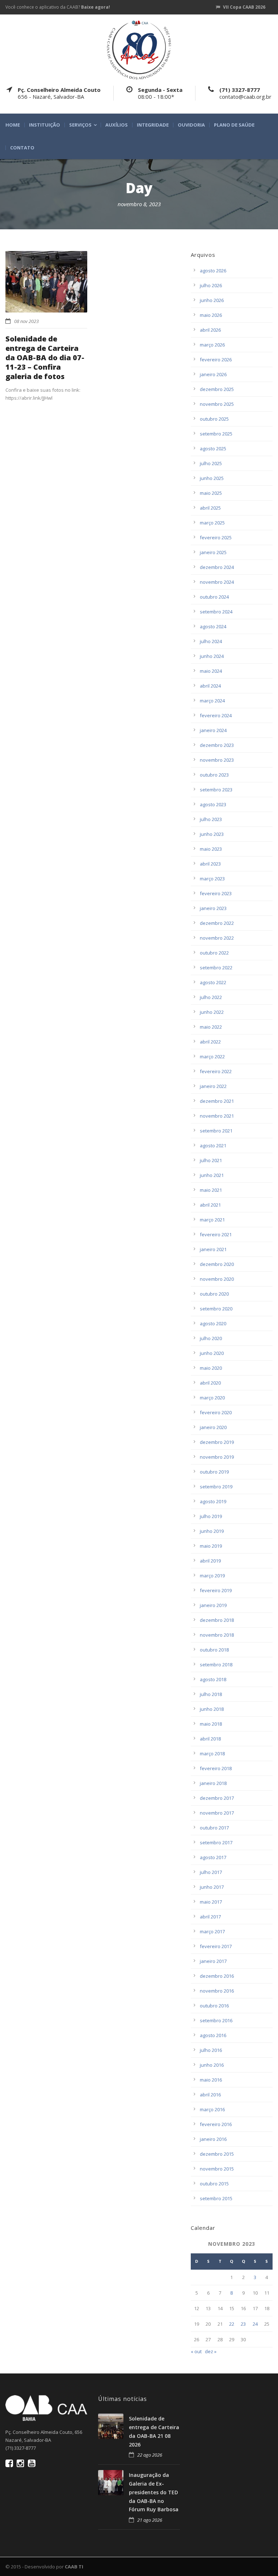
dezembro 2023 (217, 745)
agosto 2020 (213, 1323)
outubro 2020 (214, 1294)
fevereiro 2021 (216, 1234)
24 (255, 2324)
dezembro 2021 (217, 1101)
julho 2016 (211, 2050)
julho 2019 (211, 1516)
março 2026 (212, 345)
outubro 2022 (214, 953)
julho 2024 (211, 641)
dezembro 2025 (217, 389)
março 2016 (212, 2109)
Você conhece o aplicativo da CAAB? (58, 7)
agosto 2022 (213, 982)
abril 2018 (210, 1739)
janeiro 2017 (213, 1961)
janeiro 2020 (213, 1427)
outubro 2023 (214, 775)
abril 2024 (210, 686)
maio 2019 (211, 1546)
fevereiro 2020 (216, 1412)
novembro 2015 (217, 2169)
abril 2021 (210, 1205)
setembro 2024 (216, 612)
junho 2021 (212, 1175)
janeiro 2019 (213, 1605)
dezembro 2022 (217, 923)
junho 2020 (212, 1353)
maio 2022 (211, 1027)
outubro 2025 (214, 419)
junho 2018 (212, 1709)
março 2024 (212, 701)
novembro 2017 (217, 1813)
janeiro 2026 (213, 374)
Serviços (80, 125)
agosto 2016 (213, 2035)
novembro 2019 (217, 1457)
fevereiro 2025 (216, 537)
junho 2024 (212, 656)
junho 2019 (212, 1531)
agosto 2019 (213, 1501)
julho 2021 (211, 1160)
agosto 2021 (213, 1145)
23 (243, 2324)
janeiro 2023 (213, 908)
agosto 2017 (213, 1857)
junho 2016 (212, 2065)
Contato (22, 148)
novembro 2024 (217, 582)
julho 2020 (211, 1338)
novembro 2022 (217, 938)
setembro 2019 (216, 1487)
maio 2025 (211, 493)
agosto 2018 (213, 1679)
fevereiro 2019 (216, 1590)
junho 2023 (212, 834)
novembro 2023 (217, 760)
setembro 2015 (216, 2198)
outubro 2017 (214, 1828)
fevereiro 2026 (216, 360)
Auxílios (117, 125)
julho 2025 (211, 463)
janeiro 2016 (213, 2139)
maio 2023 (211, 849)
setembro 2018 (216, 1665)
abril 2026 (210, 330)
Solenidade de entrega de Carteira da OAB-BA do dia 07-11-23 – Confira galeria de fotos (45, 358)
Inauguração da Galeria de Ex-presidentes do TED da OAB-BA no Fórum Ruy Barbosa (154, 2492)
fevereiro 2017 (216, 1946)
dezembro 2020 (217, 1264)
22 (232, 2324)
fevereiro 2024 (216, 715)
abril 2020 (210, 1383)
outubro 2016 (214, 2006)
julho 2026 (211, 285)
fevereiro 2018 (216, 1768)
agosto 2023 (213, 804)
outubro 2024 (214, 597)
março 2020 (212, 1398)
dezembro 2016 (217, 1976)
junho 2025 (212, 478)
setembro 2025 (216, 434)
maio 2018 (211, 1724)
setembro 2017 (216, 1842)
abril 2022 (210, 1042)
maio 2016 (211, 2080)
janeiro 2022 (213, 1086)
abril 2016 (210, 2095)
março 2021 (212, 1220)
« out (196, 2351)
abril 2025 (210, 508)
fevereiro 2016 (216, 2124)
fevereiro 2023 (216, 893)
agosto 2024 (213, 626)
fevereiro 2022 (216, 1071)
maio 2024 (211, 671)
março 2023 (212, 879)
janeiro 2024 (213, 730)
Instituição (45, 125)
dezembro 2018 (217, 1620)
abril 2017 (210, 1917)
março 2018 (212, 1754)
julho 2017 (211, 1872)
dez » (211, 2351)
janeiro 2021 (213, 1249)
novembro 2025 (217, 404)
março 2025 (212, 523)
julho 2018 (211, 1694)
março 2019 (212, 1576)
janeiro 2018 (213, 1783)
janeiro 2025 (213, 552)
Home (13, 125)
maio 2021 (211, 1190)
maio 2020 (211, 1368)
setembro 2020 (216, 1309)
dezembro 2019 (217, 1442)
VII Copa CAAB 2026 (244, 7)
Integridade (153, 125)
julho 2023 (211, 819)
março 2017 (212, 1931)
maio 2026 (211, 315)
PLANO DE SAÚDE (234, 125)
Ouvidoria (191, 125)
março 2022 (212, 1057)
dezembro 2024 (217, 567)
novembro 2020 (217, 1279)
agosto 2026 (213, 271)
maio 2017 (211, 1902)
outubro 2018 (214, 1650)
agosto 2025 (213, 449)
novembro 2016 (217, 1991)
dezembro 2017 (217, 1798)
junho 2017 (212, 1887)
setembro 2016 (216, 2020)
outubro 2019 (214, 1472)
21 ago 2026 (150, 2520)
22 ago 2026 (150, 2455)
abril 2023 (210, 864)
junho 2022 (212, 1012)
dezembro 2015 (217, 2154)
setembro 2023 (216, 790)
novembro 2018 (217, 1635)
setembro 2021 (216, 1131)
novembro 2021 (217, 1116)
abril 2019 (210, 1561)
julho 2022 (211, 997)
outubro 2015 (214, 2184)
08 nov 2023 (26, 321)
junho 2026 (212, 300)
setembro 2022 (216, 968)
